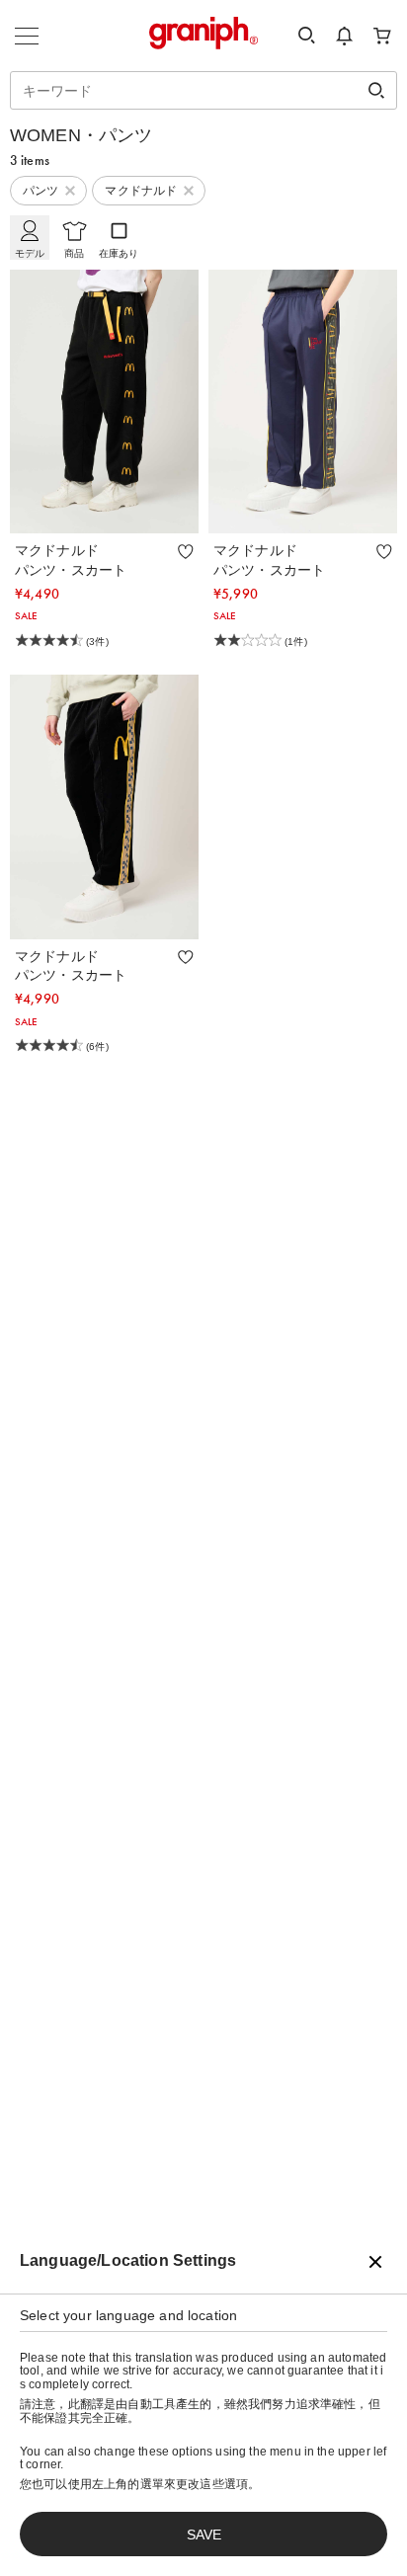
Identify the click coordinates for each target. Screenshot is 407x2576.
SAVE (204, 2535)
